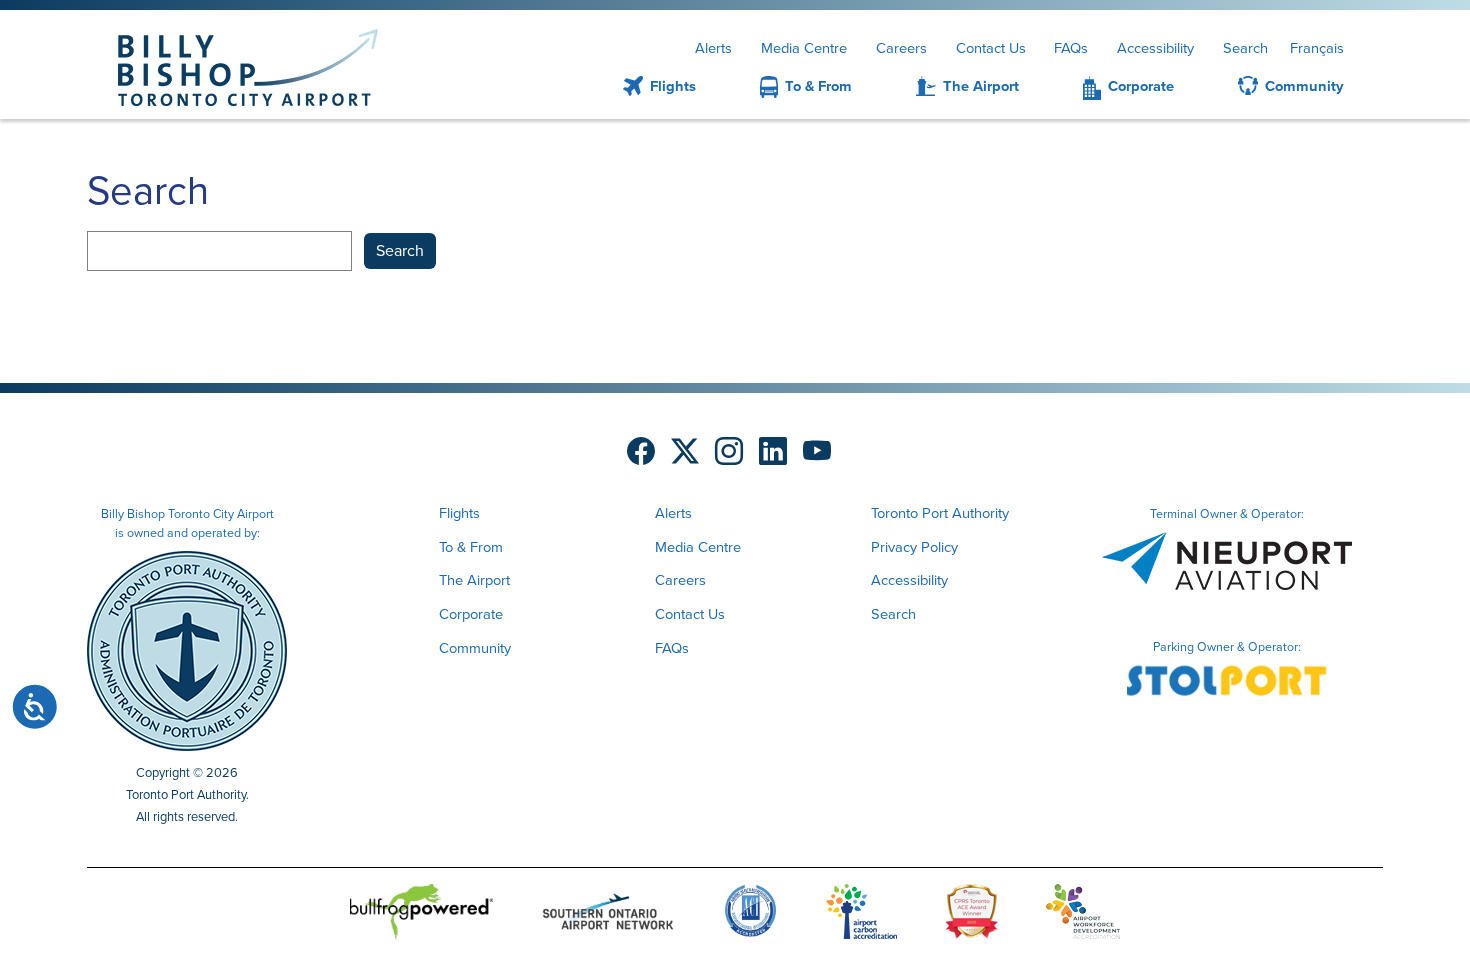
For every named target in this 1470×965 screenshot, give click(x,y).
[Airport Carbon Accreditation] (861, 915)
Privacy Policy (914, 547)
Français (1317, 48)
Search (1245, 48)
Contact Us (991, 48)
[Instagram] (729, 451)
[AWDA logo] (1083, 915)
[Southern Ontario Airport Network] (608, 915)
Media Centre (804, 48)
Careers (901, 48)
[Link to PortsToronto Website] (187, 649)
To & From (818, 86)
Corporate (1141, 86)
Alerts (713, 48)
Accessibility (1155, 48)
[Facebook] (641, 451)
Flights (673, 86)
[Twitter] (685, 451)
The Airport (981, 86)
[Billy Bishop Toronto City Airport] (248, 67)
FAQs (1071, 48)
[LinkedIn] (773, 451)
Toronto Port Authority (940, 513)
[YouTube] (817, 451)
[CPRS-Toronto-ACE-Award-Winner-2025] (971, 915)
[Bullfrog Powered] (421, 915)
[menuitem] (635, 87)
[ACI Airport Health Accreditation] (750, 915)
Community (1304, 86)
